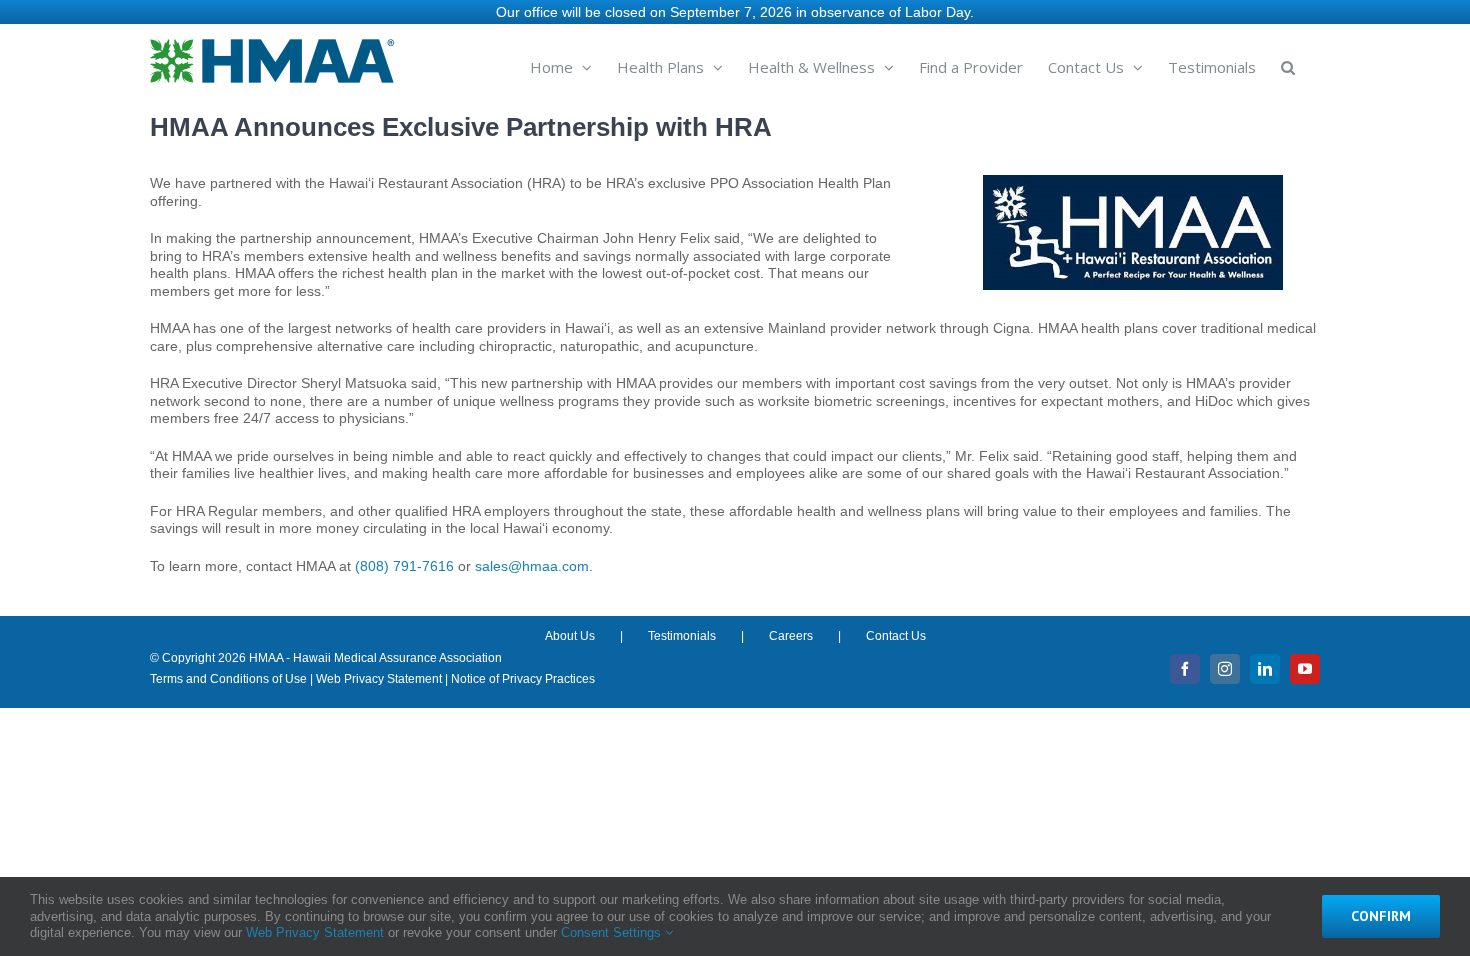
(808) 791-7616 (404, 566)
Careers (791, 636)
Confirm (1381, 916)
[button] (1288, 66)
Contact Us (896, 636)
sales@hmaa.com (532, 566)
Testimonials (682, 636)
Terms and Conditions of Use (228, 679)
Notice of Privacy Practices (523, 679)
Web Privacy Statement (379, 679)
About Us (570, 636)
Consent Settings (613, 932)
